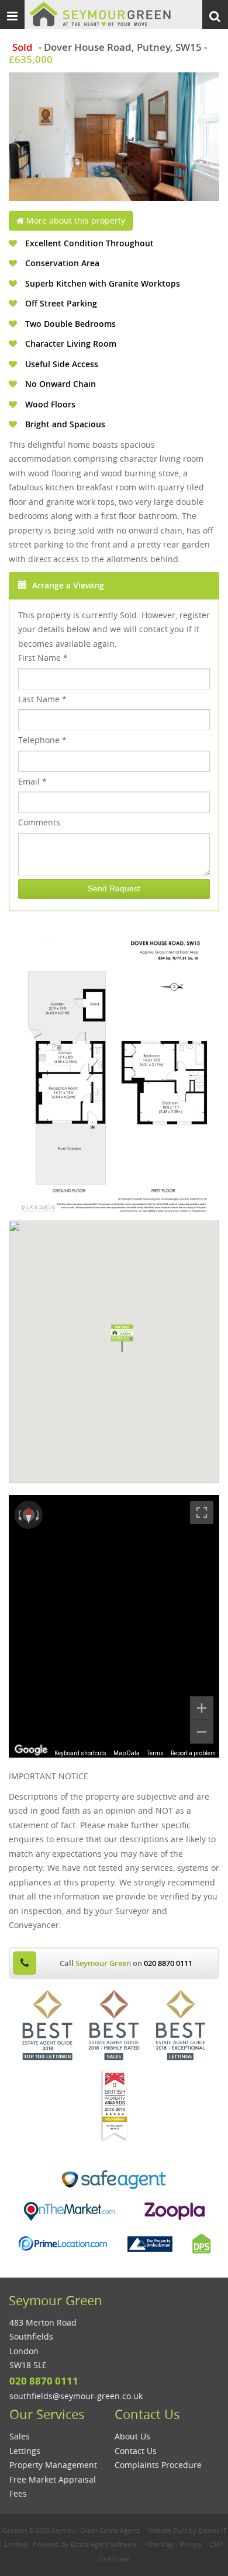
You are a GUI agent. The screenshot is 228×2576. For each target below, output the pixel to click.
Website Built (167, 2530)
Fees (18, 2493)
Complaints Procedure (158, 2465)
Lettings (25, 2451)
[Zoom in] (202, 1708)
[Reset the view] (29, 1515)
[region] (114, 1626)
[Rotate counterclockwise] (19, 1515)
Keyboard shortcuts (80, 1753)
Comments (39, 822)
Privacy (191, 2544)
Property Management (53, 2465)
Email (32, 781)
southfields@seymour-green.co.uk (76, 2396)
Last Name (42, 699)
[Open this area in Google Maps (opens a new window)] (31, 1750)
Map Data (127, 1753)
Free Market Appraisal (53, 2479)
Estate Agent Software (104, 2544)
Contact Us (136, 2451)
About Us (132, 2436)
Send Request (114, 888)
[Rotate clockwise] (39, 1515)
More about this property (75, 220)
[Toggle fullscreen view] (202, 1512)
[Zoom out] (202, 1732)
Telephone (42, 740)
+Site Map (159, 2544)
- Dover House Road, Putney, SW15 (107, 47)
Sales (20, 2436)
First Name (43, 658)
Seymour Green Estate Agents (96, 2530)
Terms (155, 1753)
